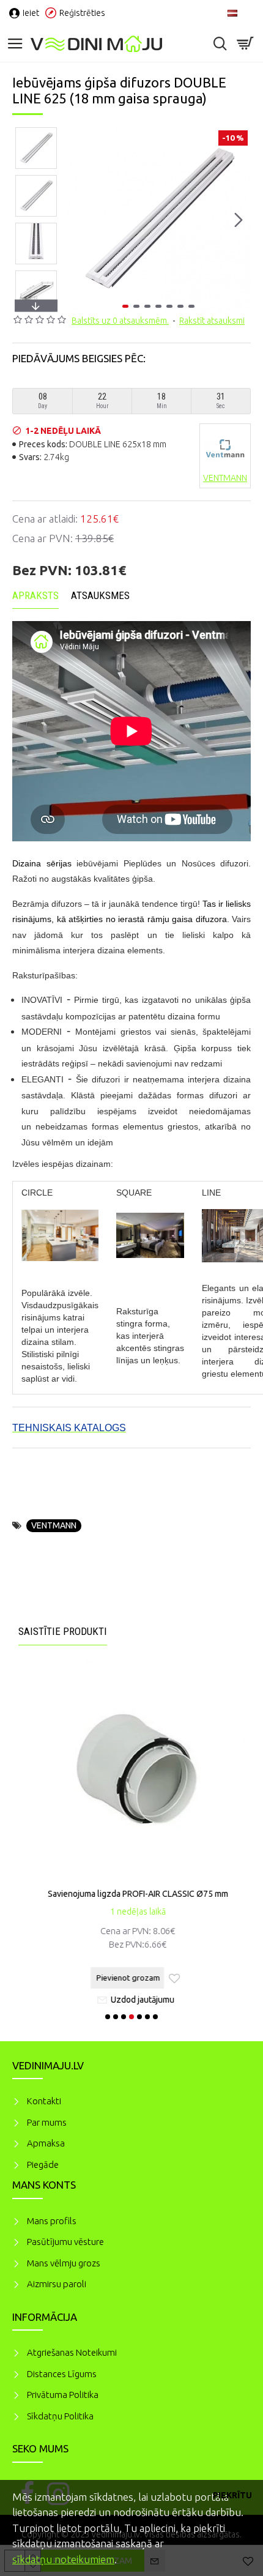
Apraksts (35, 595)
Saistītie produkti (63, 1631)
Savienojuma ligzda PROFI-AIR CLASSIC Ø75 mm (132, 1894)
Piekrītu (232, 2495)
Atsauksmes (100, 595)
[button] (78, 220)
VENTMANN (54, 1525)
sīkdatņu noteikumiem (63, 2559)
